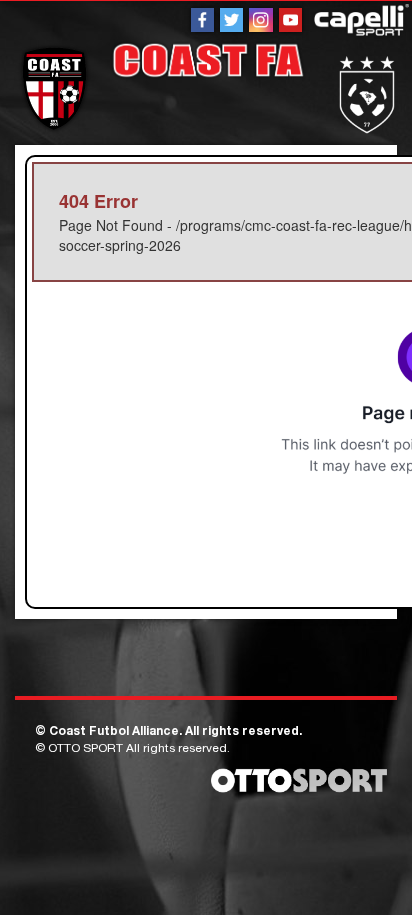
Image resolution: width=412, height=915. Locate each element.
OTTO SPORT (85, 749)
